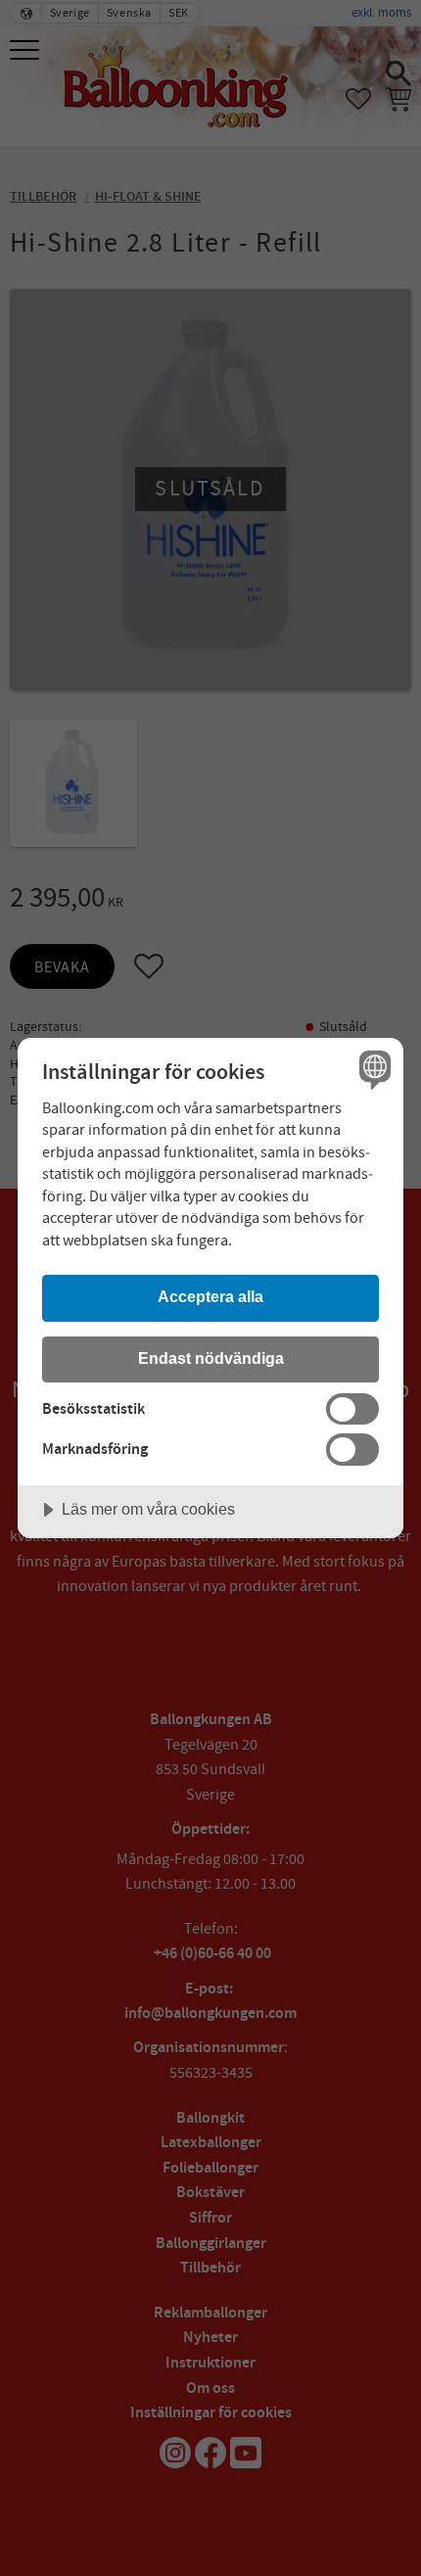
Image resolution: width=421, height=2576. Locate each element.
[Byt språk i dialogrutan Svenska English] (373, 1069)
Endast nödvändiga (211, 1358)
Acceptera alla (210, 1296)
